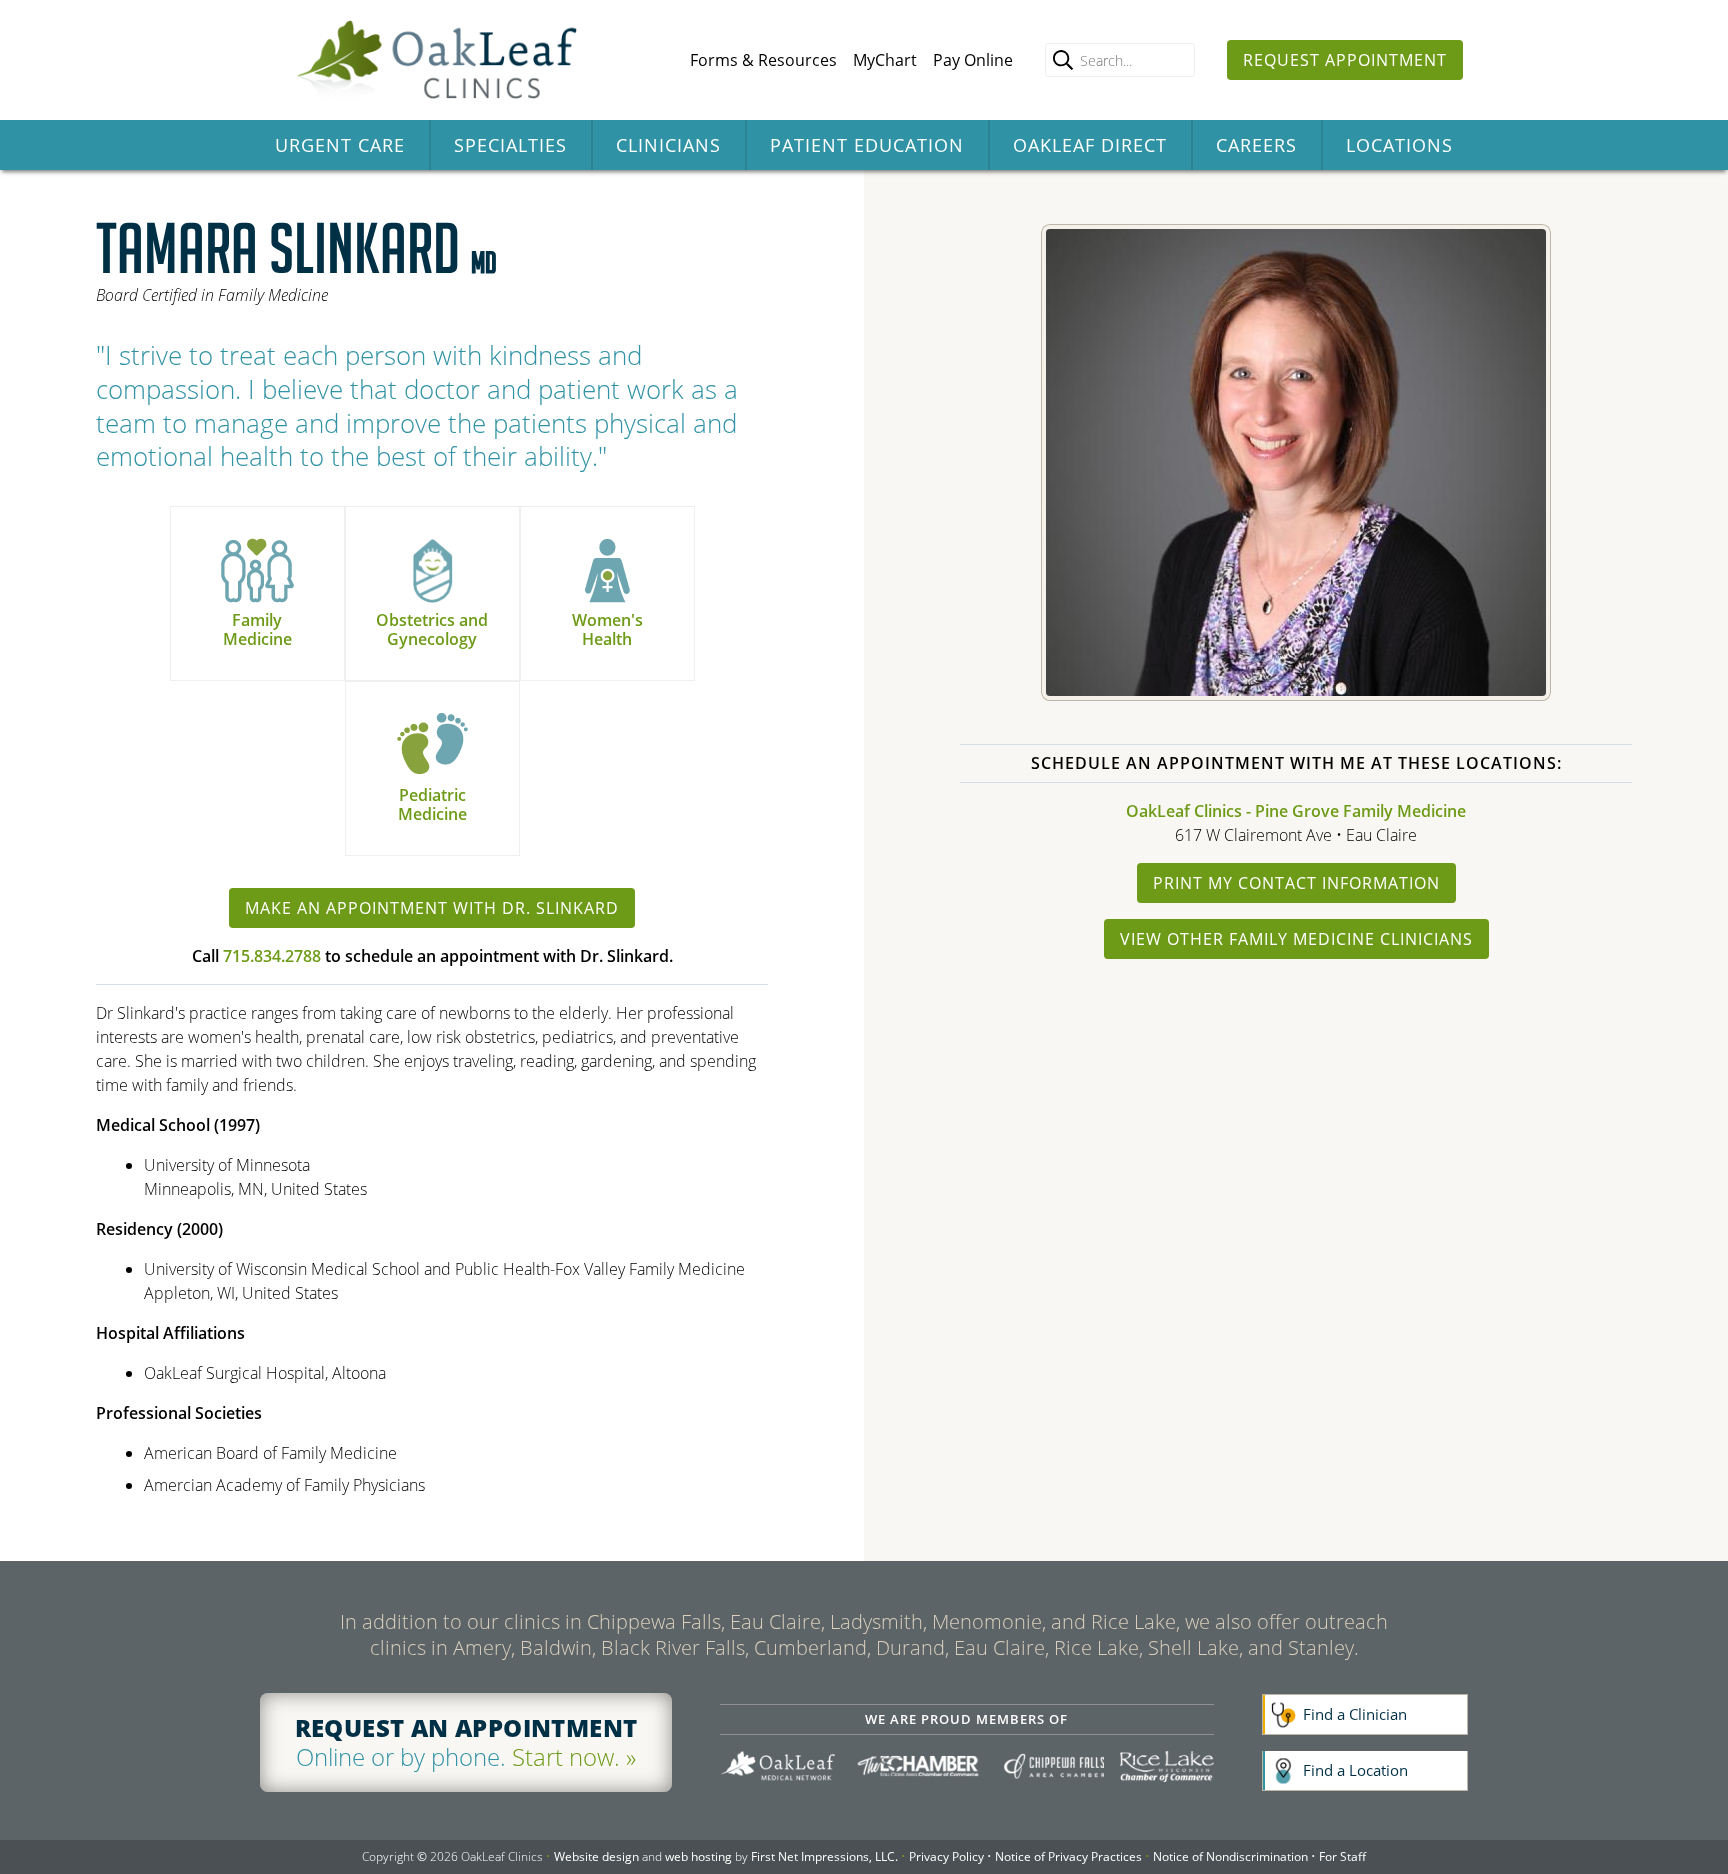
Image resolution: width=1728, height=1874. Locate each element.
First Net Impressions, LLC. (824, 1856)
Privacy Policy (946, 1856)
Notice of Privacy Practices (1068, 1856)
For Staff (1342, 1856)
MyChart (885, 60)
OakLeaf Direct (1090, 145)
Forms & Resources (763, 60)
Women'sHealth (607, 629)
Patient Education (867, 145)
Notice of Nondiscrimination (1230, 1856)
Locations (1399, 145)
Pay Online (973, 60)
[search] (1063, 60)
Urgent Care (340, 145)
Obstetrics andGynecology (432, 629)
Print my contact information (1296, 883)
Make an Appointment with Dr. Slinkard (432, 908)
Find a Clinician (1355, 1714)
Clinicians (668, 145)
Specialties (510, 145)
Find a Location (1355, 1770)
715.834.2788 (272, 956)
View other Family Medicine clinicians (1296, 939)
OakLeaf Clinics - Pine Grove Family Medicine (1296, 811)
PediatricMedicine (432, 804)
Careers (1256, 145)
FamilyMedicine (257, 629)
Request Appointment (1345, 60)
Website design (596, 1856)
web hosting (698, 1856)
